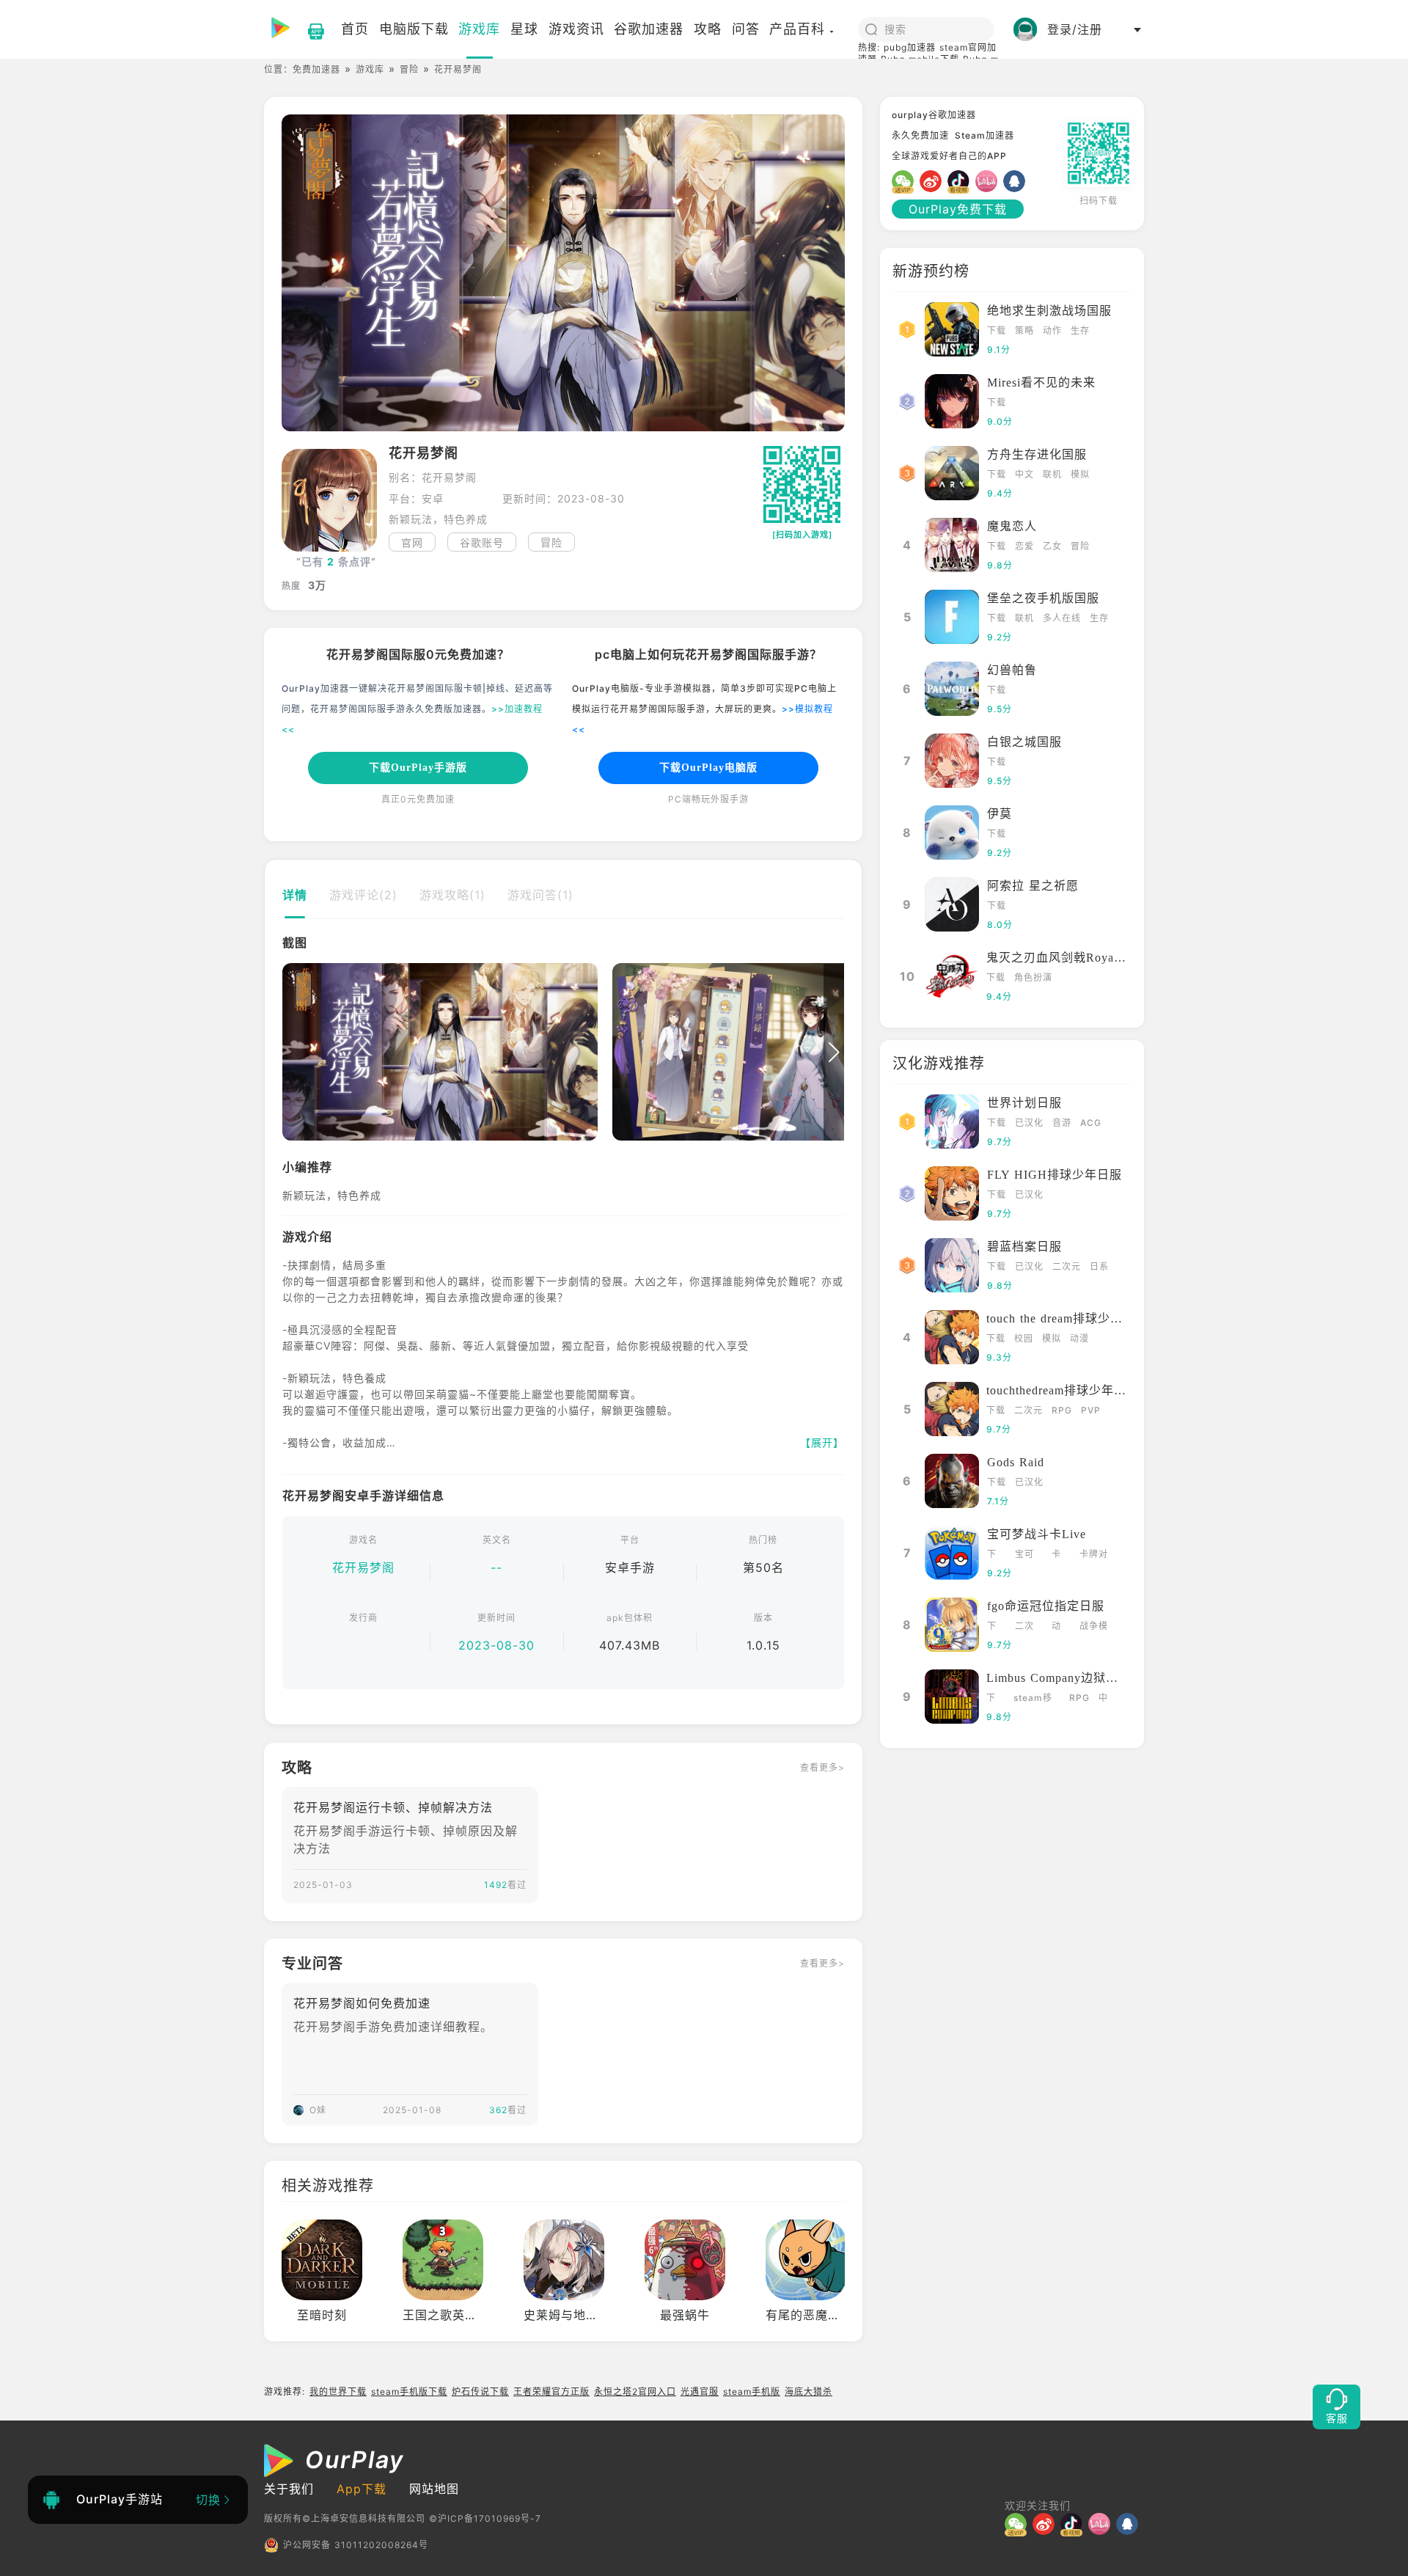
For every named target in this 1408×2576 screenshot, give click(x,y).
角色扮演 (1033, 977)
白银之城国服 (1024, 742)
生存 (1080, 330)
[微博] (934, 181)
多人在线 (1062, 618)
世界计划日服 (1024, 1103)
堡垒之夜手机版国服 (1043, 598)
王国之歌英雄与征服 (459, 2315)
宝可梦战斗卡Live (1037, 1534)
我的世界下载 (338, 2392)
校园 (1024, 1338)
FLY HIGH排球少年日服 (1055, 1175)
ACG (1091, 1123)
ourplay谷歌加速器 (934, 115)
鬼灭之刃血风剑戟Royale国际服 (1074, 958)
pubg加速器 (910, 47)
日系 (1099, 1266)
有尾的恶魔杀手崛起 (822, 2315)
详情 (295, 895)
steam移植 (1033, 1699)
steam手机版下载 (409, 2392)
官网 (412, 542)
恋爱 (1024, 546)
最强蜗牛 (685, 2315)
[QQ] (1017, 181)
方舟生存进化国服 (1037, 454)
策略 (1024, 330)
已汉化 (1029, 1123)
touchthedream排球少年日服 (1063, 1390)
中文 (1024, 474)
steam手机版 (752, 2392)
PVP (1091, 1410)
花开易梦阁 (363, 1567)
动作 (1052, 330)
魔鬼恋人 (1012, 526)
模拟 (1080, 474)
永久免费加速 (920, 135)
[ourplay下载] (309, 29)
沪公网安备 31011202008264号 (356, 2545)
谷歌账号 (482, 542)
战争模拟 (1094, 1627)
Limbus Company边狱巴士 (1059, 1678)
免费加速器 (316, 69)
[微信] (906, 181)
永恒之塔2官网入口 (635, 2392)
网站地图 (434, 2489)
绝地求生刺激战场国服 (1049, 311)
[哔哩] (989, 181)
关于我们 (289, 2489)
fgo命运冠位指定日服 (1046, 1606)
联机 (1052, 474)
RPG (1062, 1410)
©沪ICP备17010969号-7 (485, 2518)
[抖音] (961, 181)
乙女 (1052, 546)
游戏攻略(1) (452, 895)
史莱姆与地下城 (567, 2315)
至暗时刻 (322, 2315)
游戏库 (370, 69)
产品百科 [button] (797, 29)
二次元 (1067, 1266)
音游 (1062, 1123)
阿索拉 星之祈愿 (1033, 886)
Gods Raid (1016, 1462)
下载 (997, 330)
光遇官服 (700, 2392)
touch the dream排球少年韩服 (1067, 1318)
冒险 (409, 69)
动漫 (1079, 1338)
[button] (293, 1053)
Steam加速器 (984, 135)
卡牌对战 (1094, 1555)
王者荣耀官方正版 (551, 2392)
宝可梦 (1024, 1555)
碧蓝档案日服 (1024, 1247)
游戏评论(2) (363, 895)
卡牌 (1056, 1555)
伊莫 (1000, 814)
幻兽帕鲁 (1012, 670)
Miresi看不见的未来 (1041, 383)
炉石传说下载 (480, 2392)
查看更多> (822, 1767)
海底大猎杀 (808, 2392)
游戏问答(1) (540, 895)
